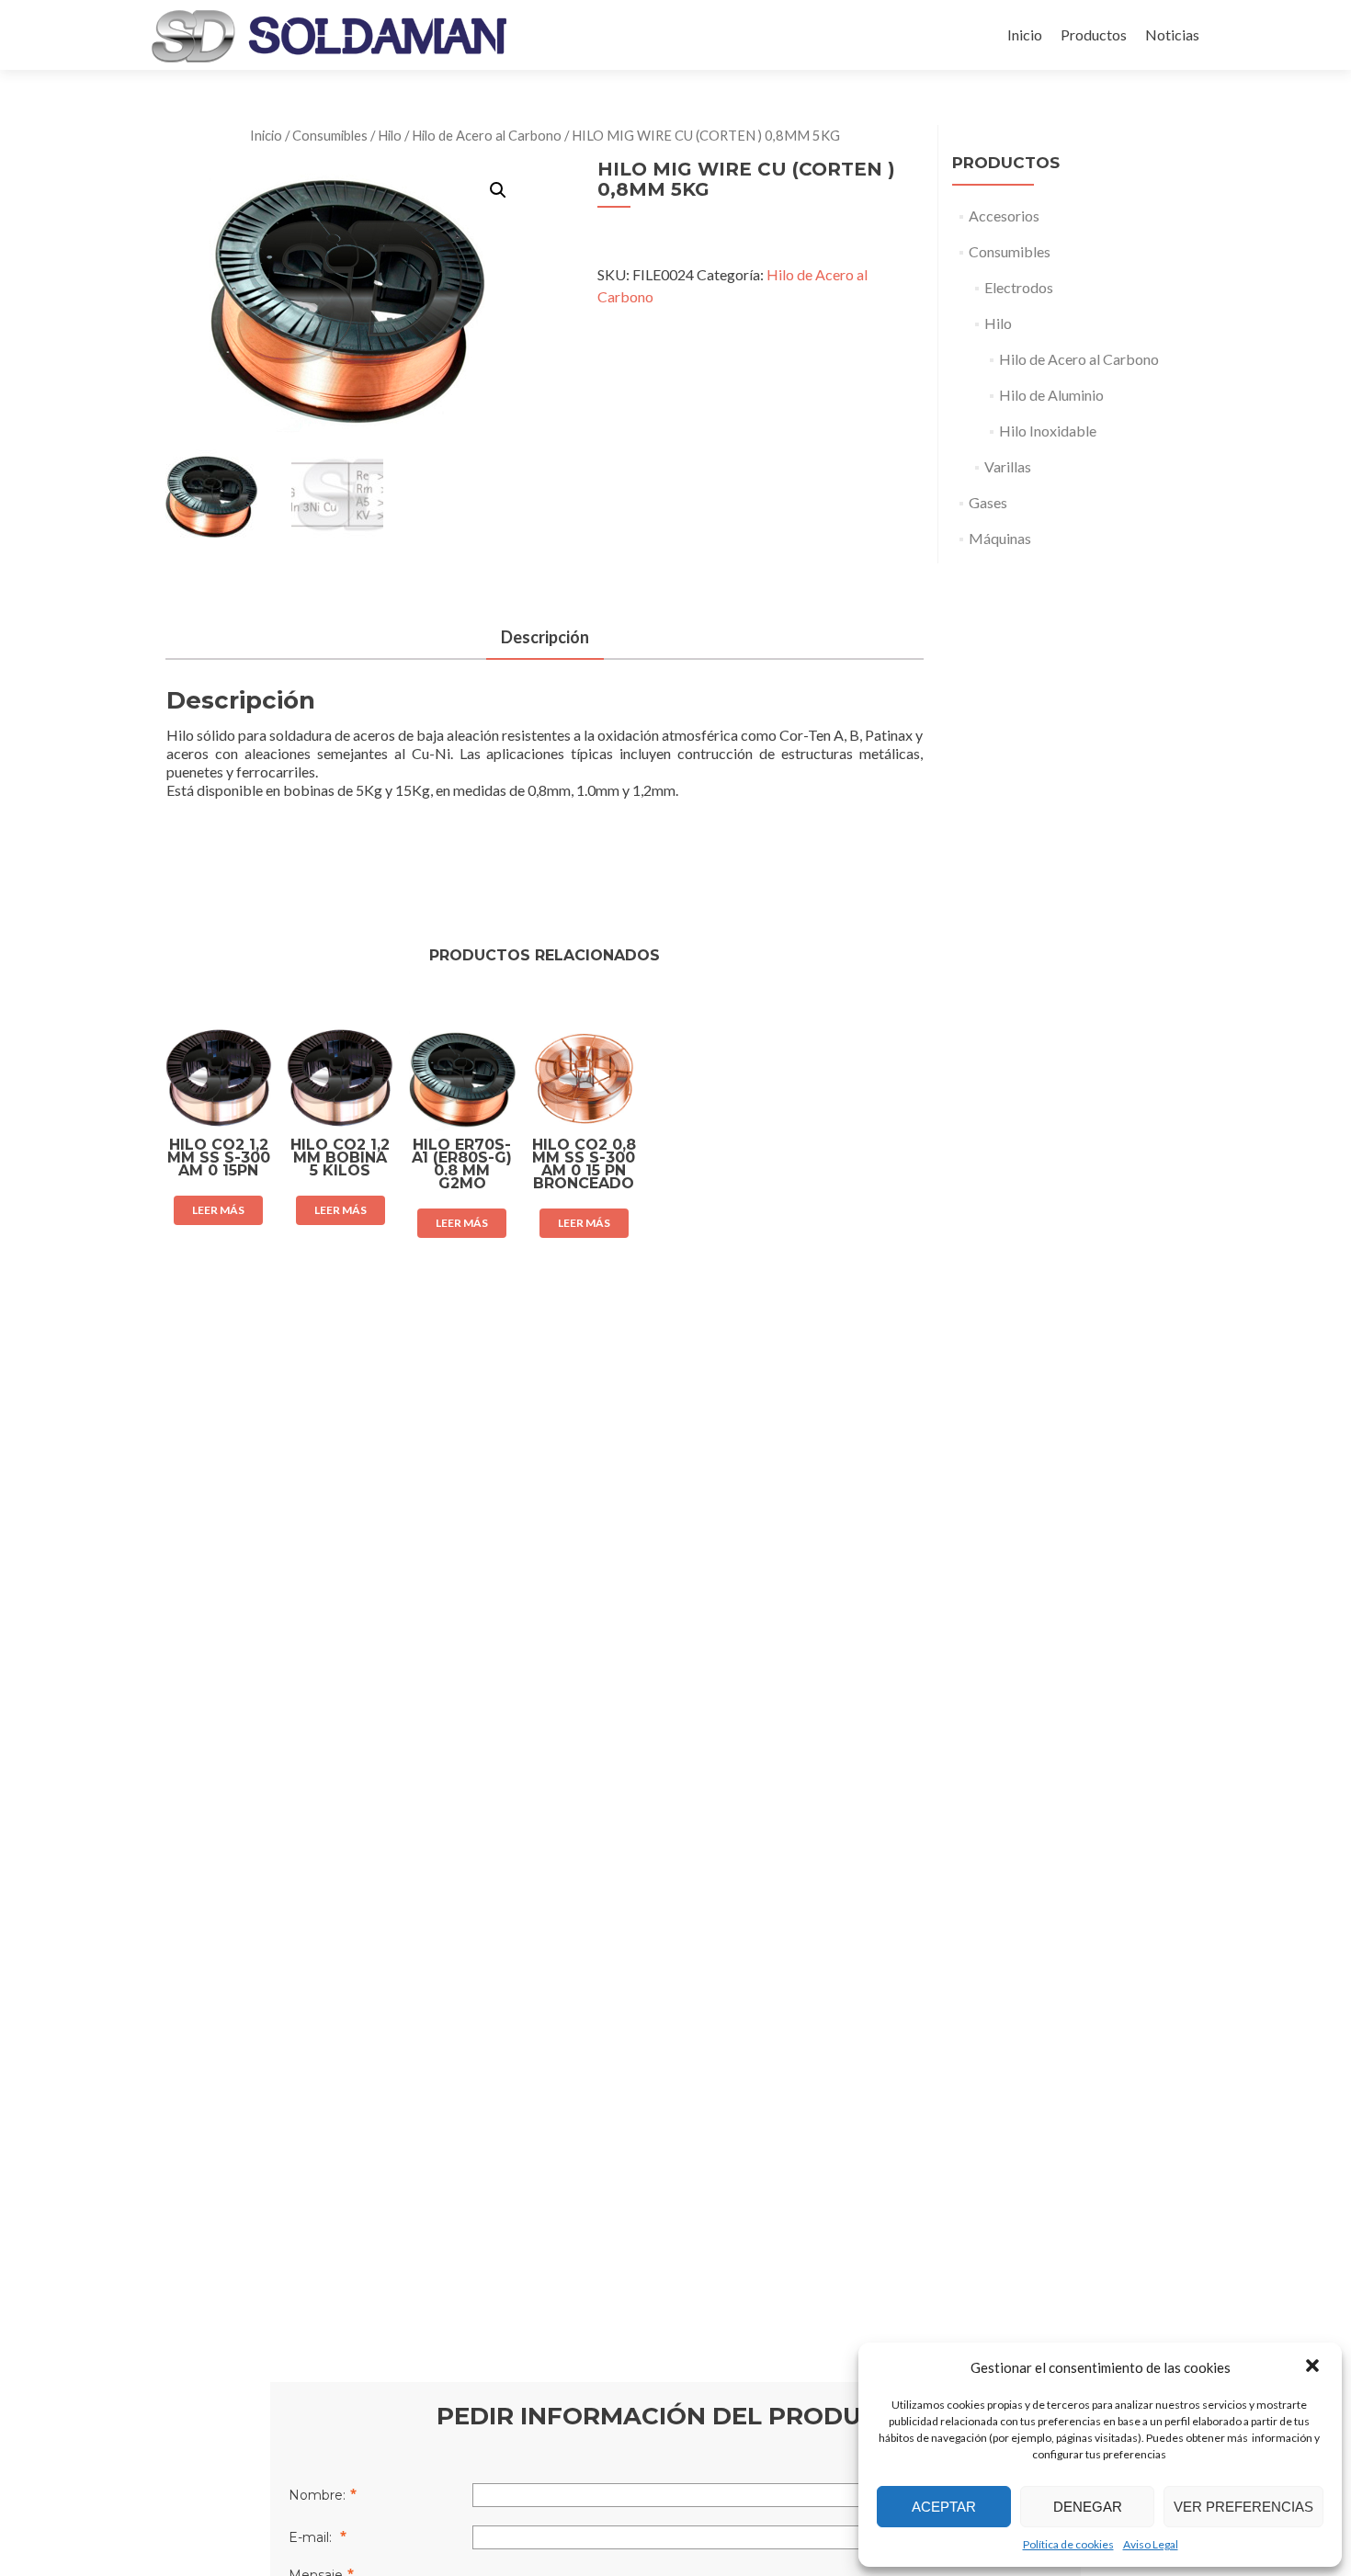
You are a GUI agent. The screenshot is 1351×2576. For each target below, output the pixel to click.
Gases (988, 502)
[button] (1312, 2367)
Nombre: (317, 2495)
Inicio (1025, 34)
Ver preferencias (1243, 2507)
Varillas (1008, 466)
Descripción (545, 637)
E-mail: (312, 2537)
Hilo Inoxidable (1048, 431)
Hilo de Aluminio (1051, 395)
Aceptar (944, 2507)
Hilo (390, 135)
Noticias (1172, 34)
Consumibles (330, 135)
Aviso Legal (1151, 2544)
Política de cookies (1068, 2544)
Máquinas (1000, 538)
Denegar (1088, 2507)
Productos (1094, 34)
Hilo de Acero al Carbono (487, 135)
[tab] (545, 638)
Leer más (218, 1210)
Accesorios (1004, 216)
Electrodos (1019, 287)
